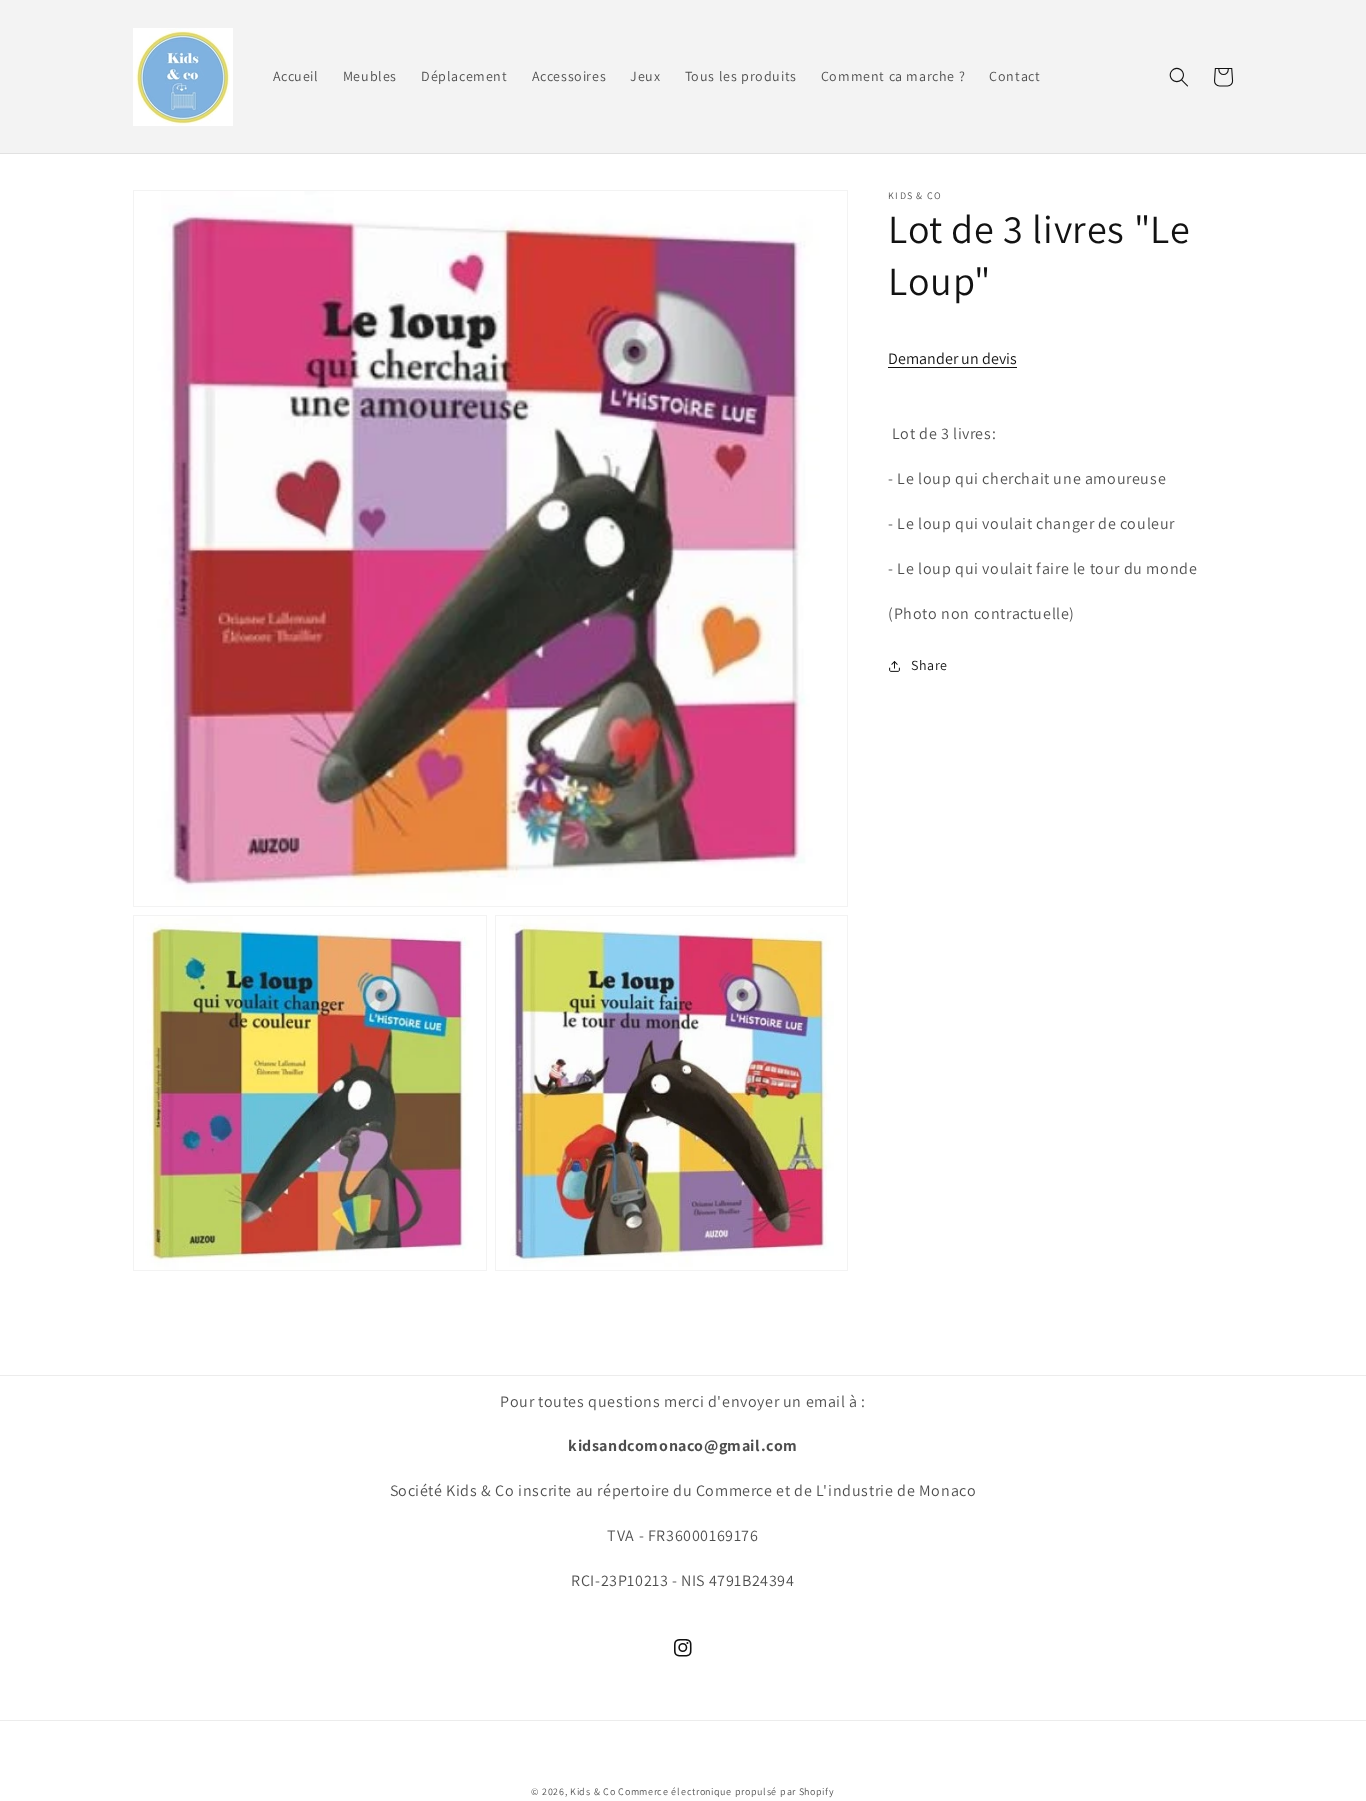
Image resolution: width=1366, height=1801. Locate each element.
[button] (1179, 77)
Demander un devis (952, 358)
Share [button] (929, 665)
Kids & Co (592, 1791)
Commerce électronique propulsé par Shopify (726, 1791)
